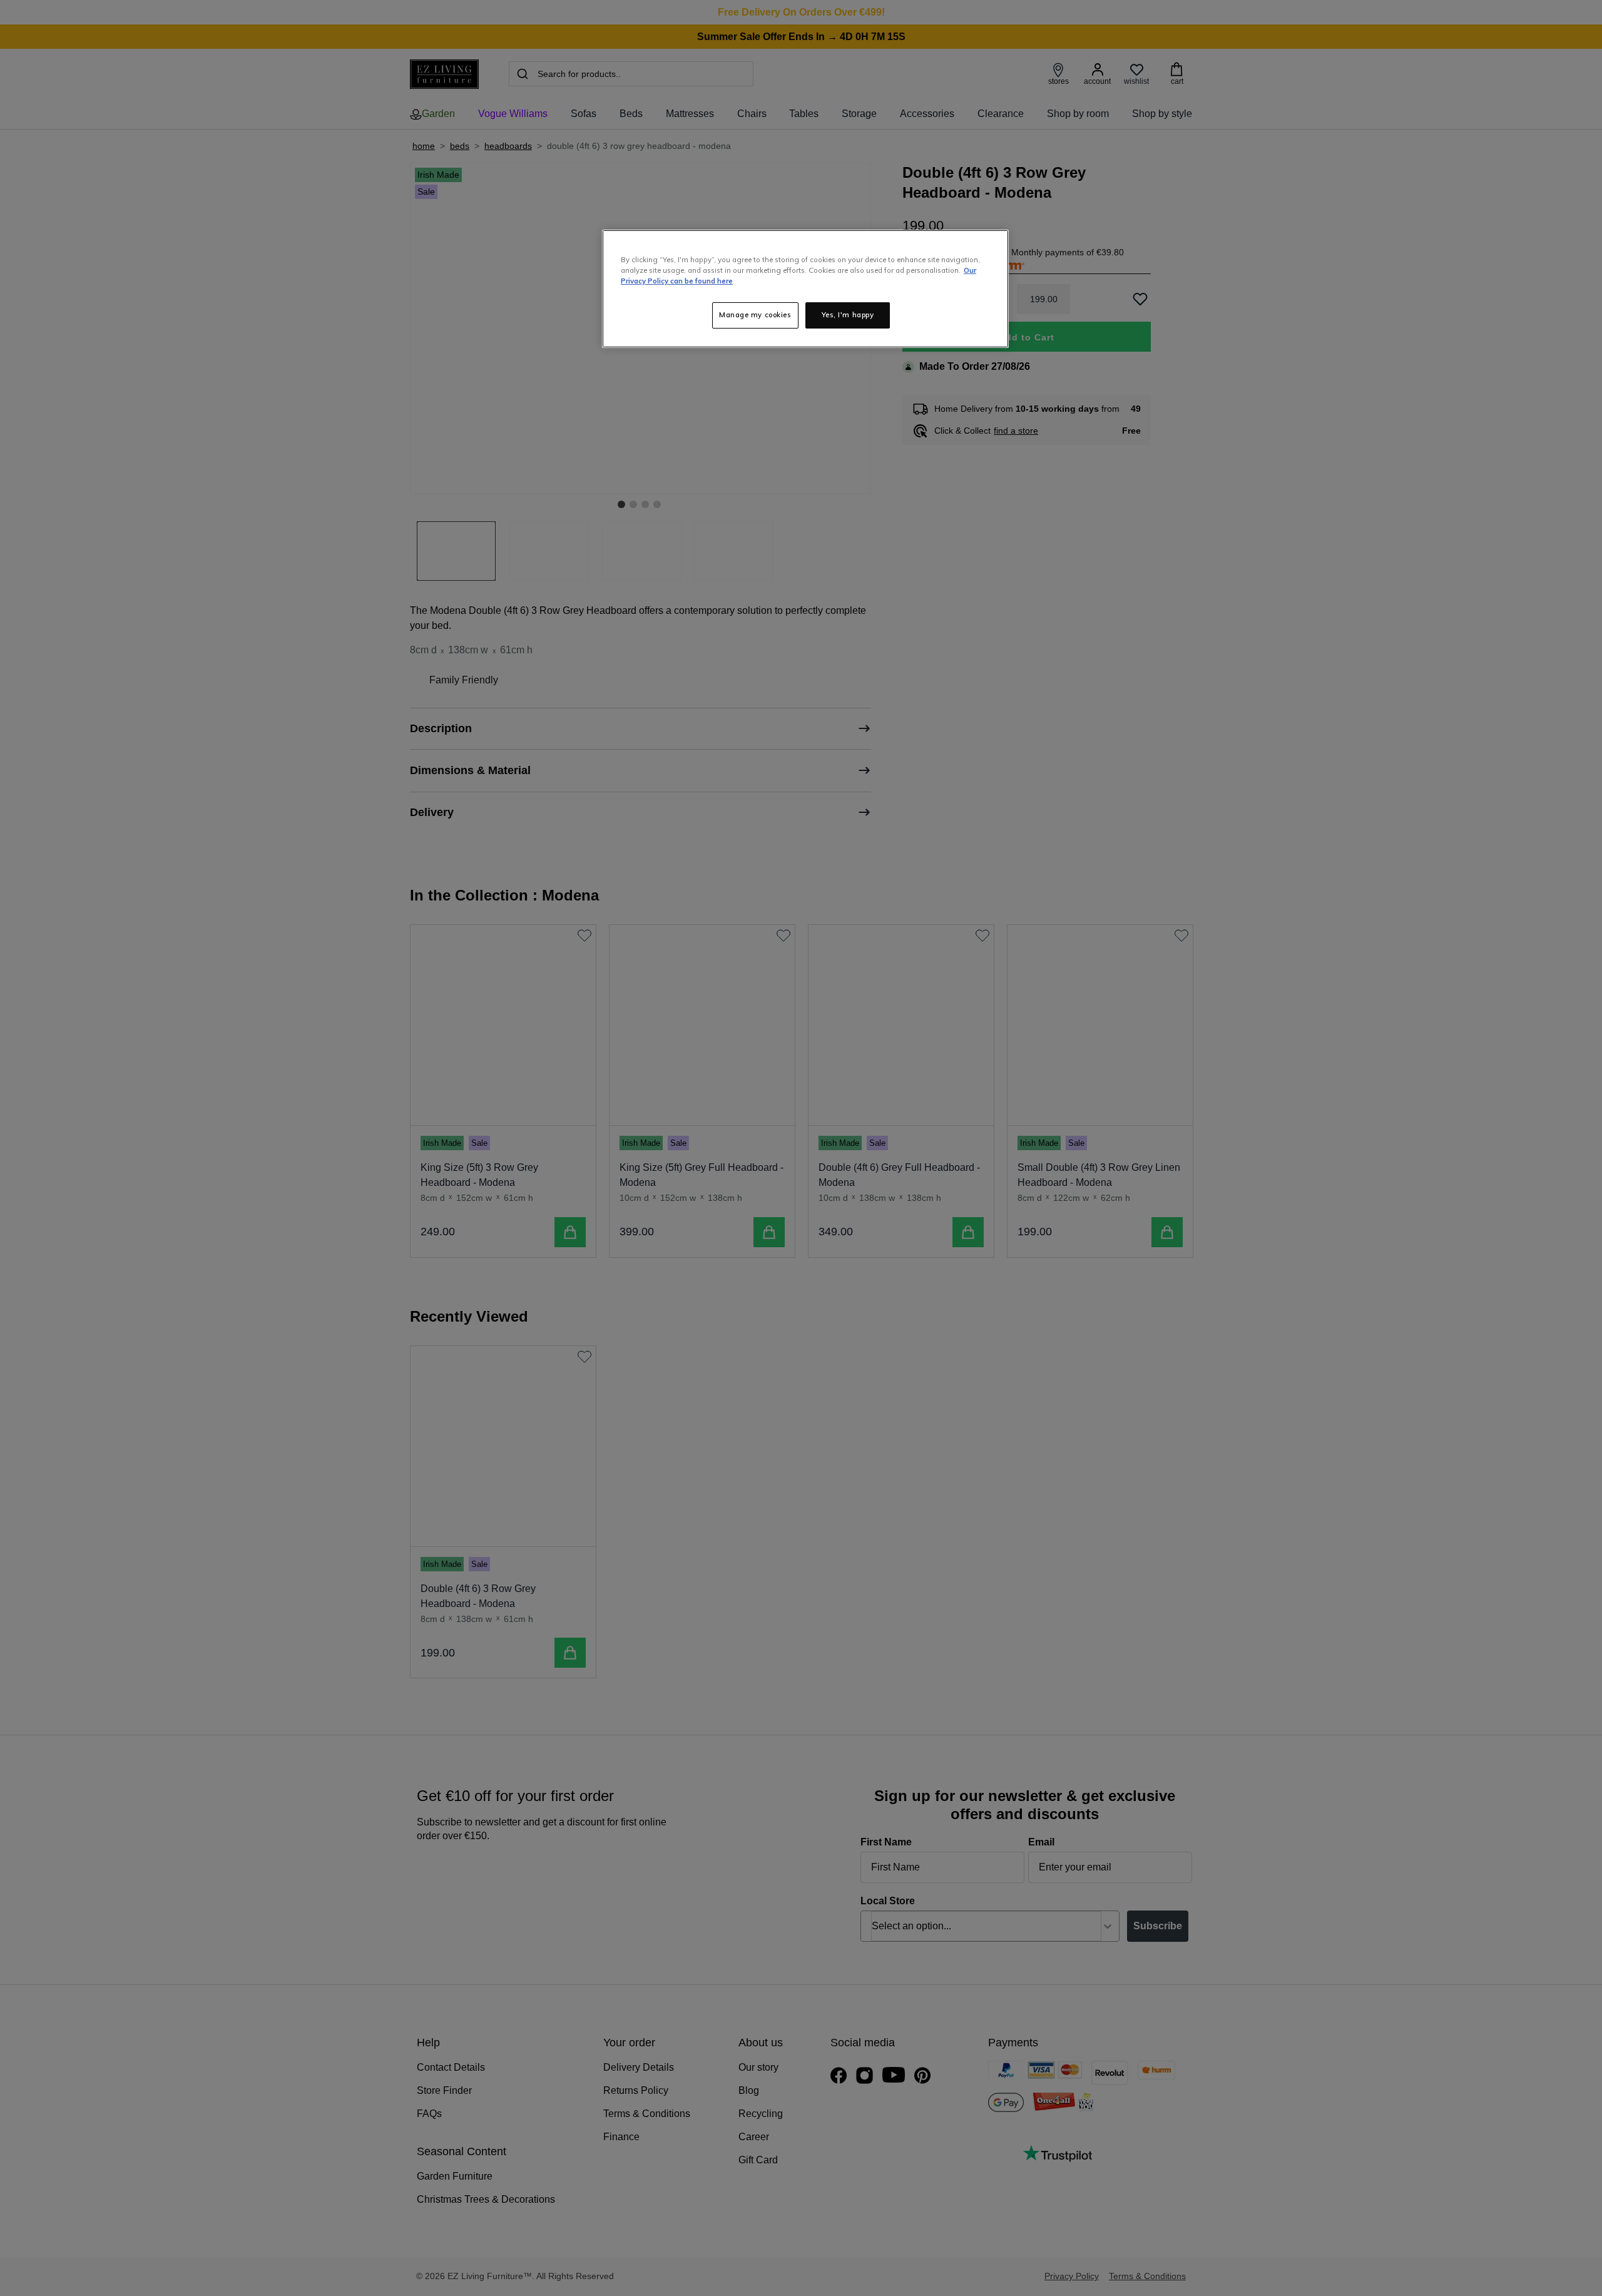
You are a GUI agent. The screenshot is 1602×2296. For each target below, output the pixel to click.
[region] (805, 289)
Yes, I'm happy (848, 315)
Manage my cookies (755, 315)
